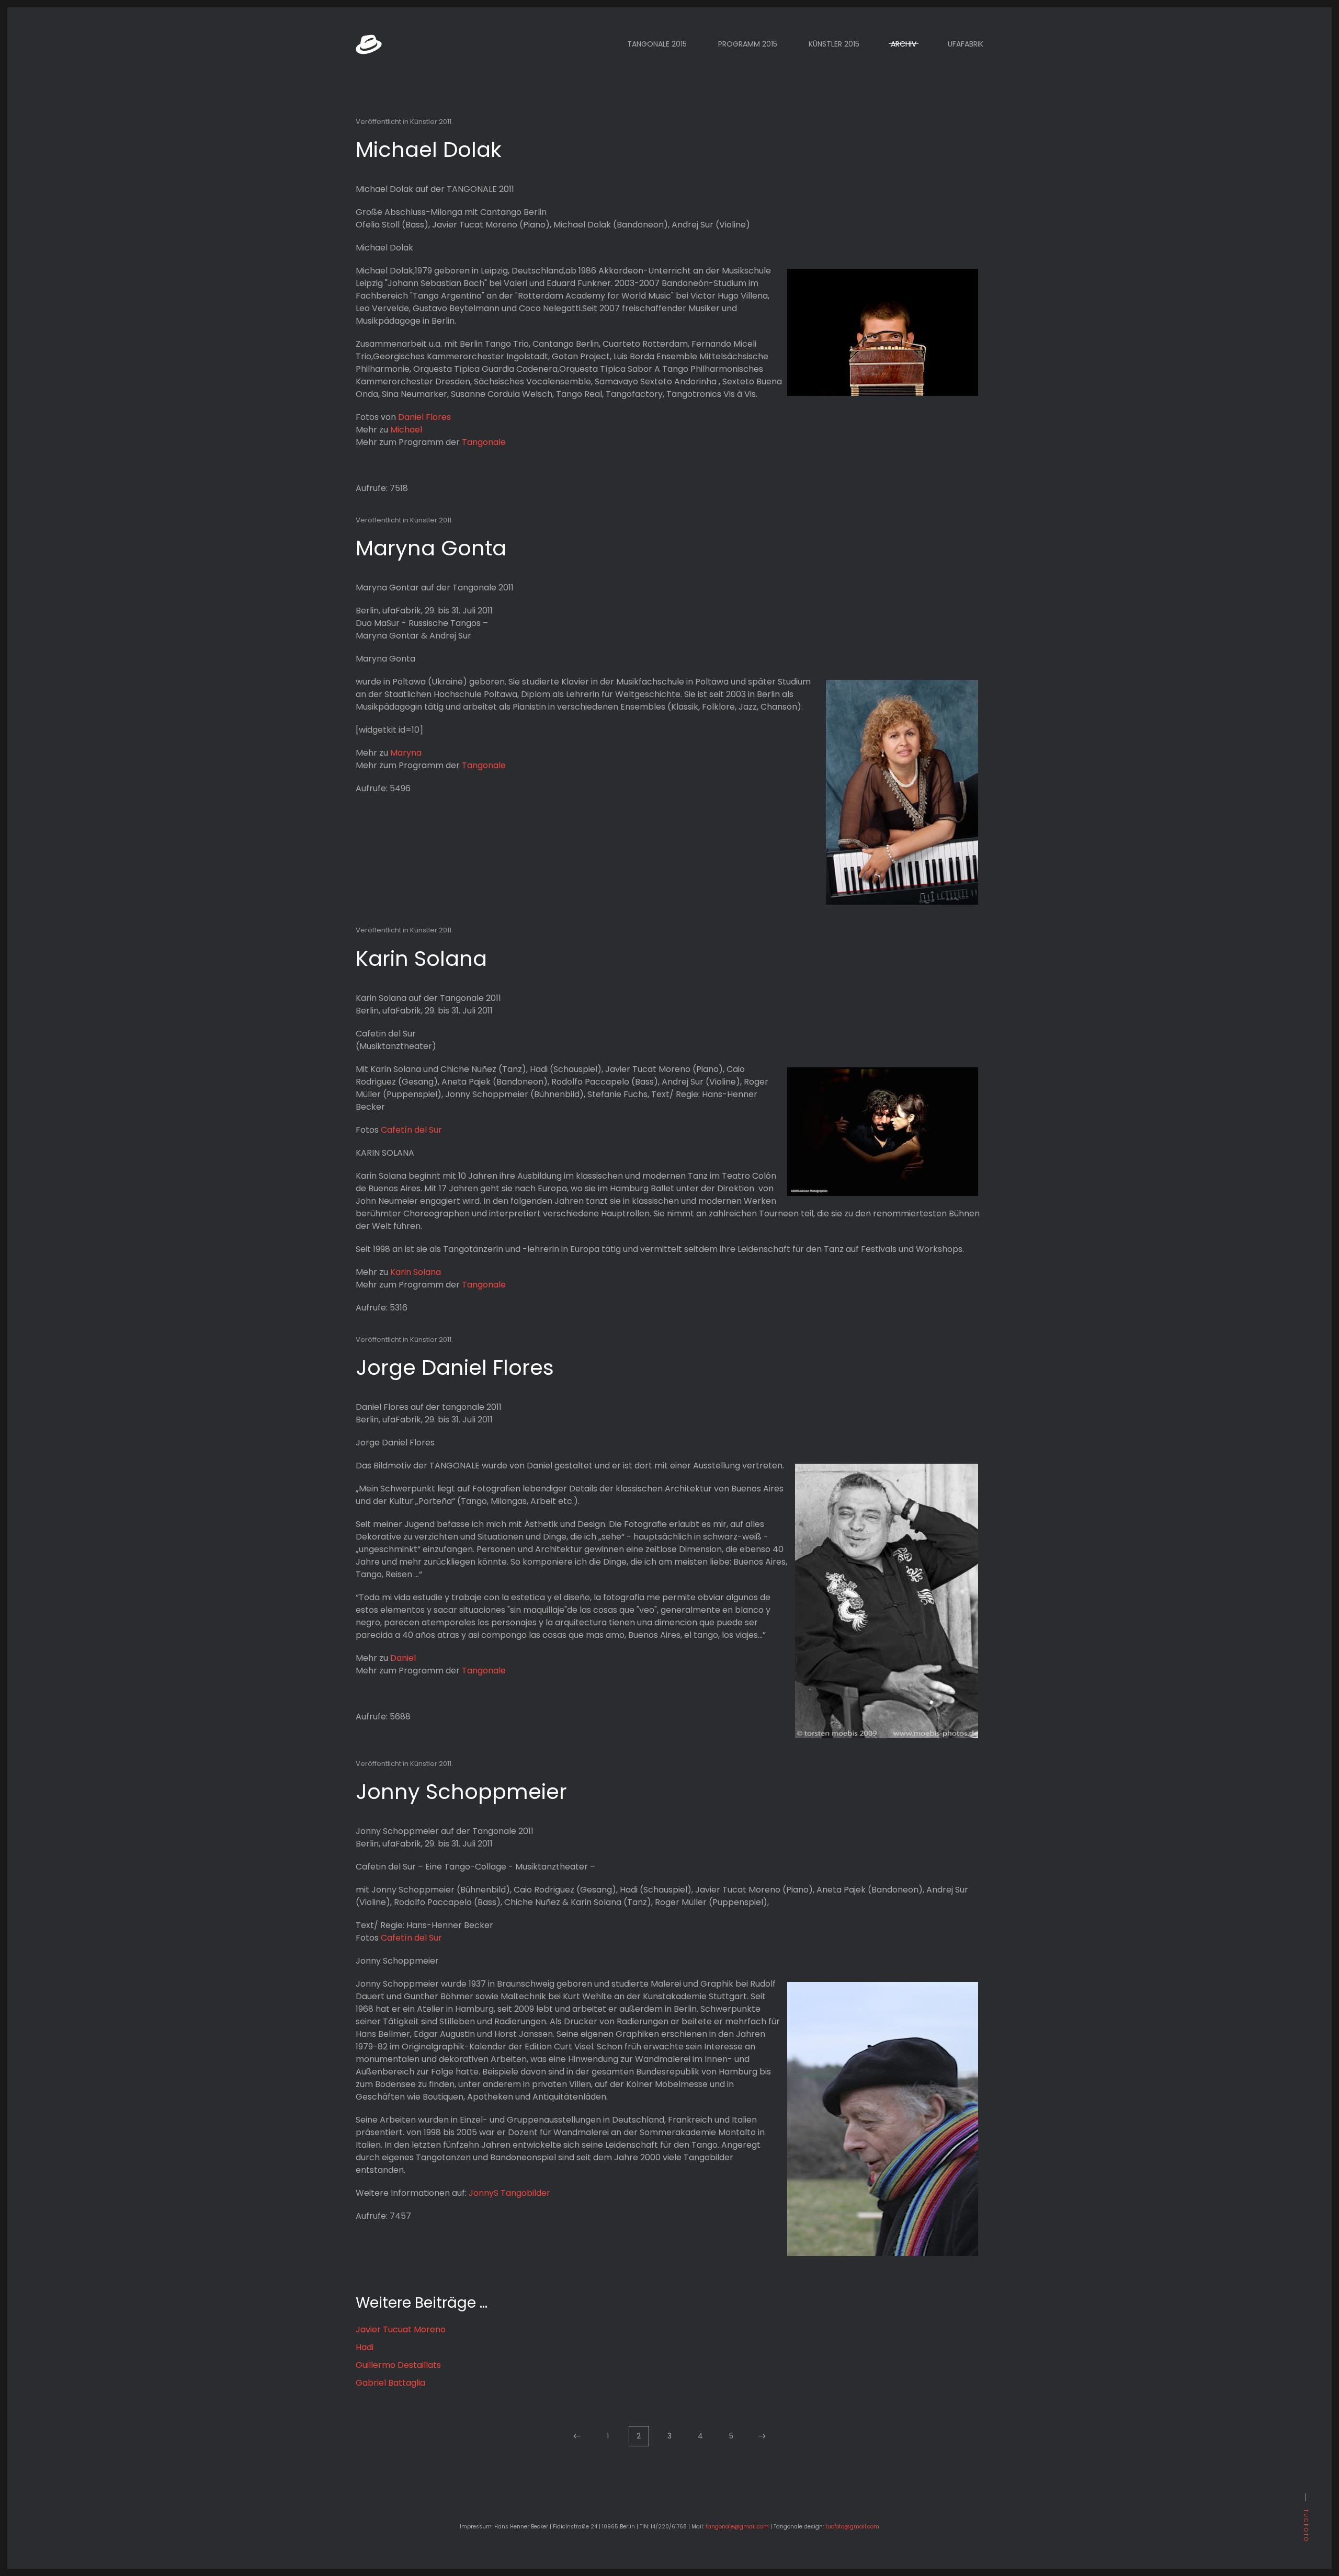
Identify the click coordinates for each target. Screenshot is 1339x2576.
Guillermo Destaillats (398, 2365)
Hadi (365, 2347)
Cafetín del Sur (411, 1130)
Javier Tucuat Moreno (401, 2329)
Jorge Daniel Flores (455, 1367)
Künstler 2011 (431, 122)
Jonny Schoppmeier (461, 1792)
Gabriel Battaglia (390, 2383)
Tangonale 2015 (657, 44)
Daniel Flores (424, 417)
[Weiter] (762, 2436)
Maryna (406, 753)
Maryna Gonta (431, 548)
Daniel (403, 1658)
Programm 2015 (748, 44)
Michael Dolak (429, 150)
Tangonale (484, 442)
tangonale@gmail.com (737, 2527)
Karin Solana (421, 959)
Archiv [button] (904, 44)
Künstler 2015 (834, 44)
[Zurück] (577, 2436)
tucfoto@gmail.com (852, 2527)
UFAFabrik (966, 44)
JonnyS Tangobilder (509, 2193)
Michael (406, 430)
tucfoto (1306, 2526)
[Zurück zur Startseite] (369, 44)
